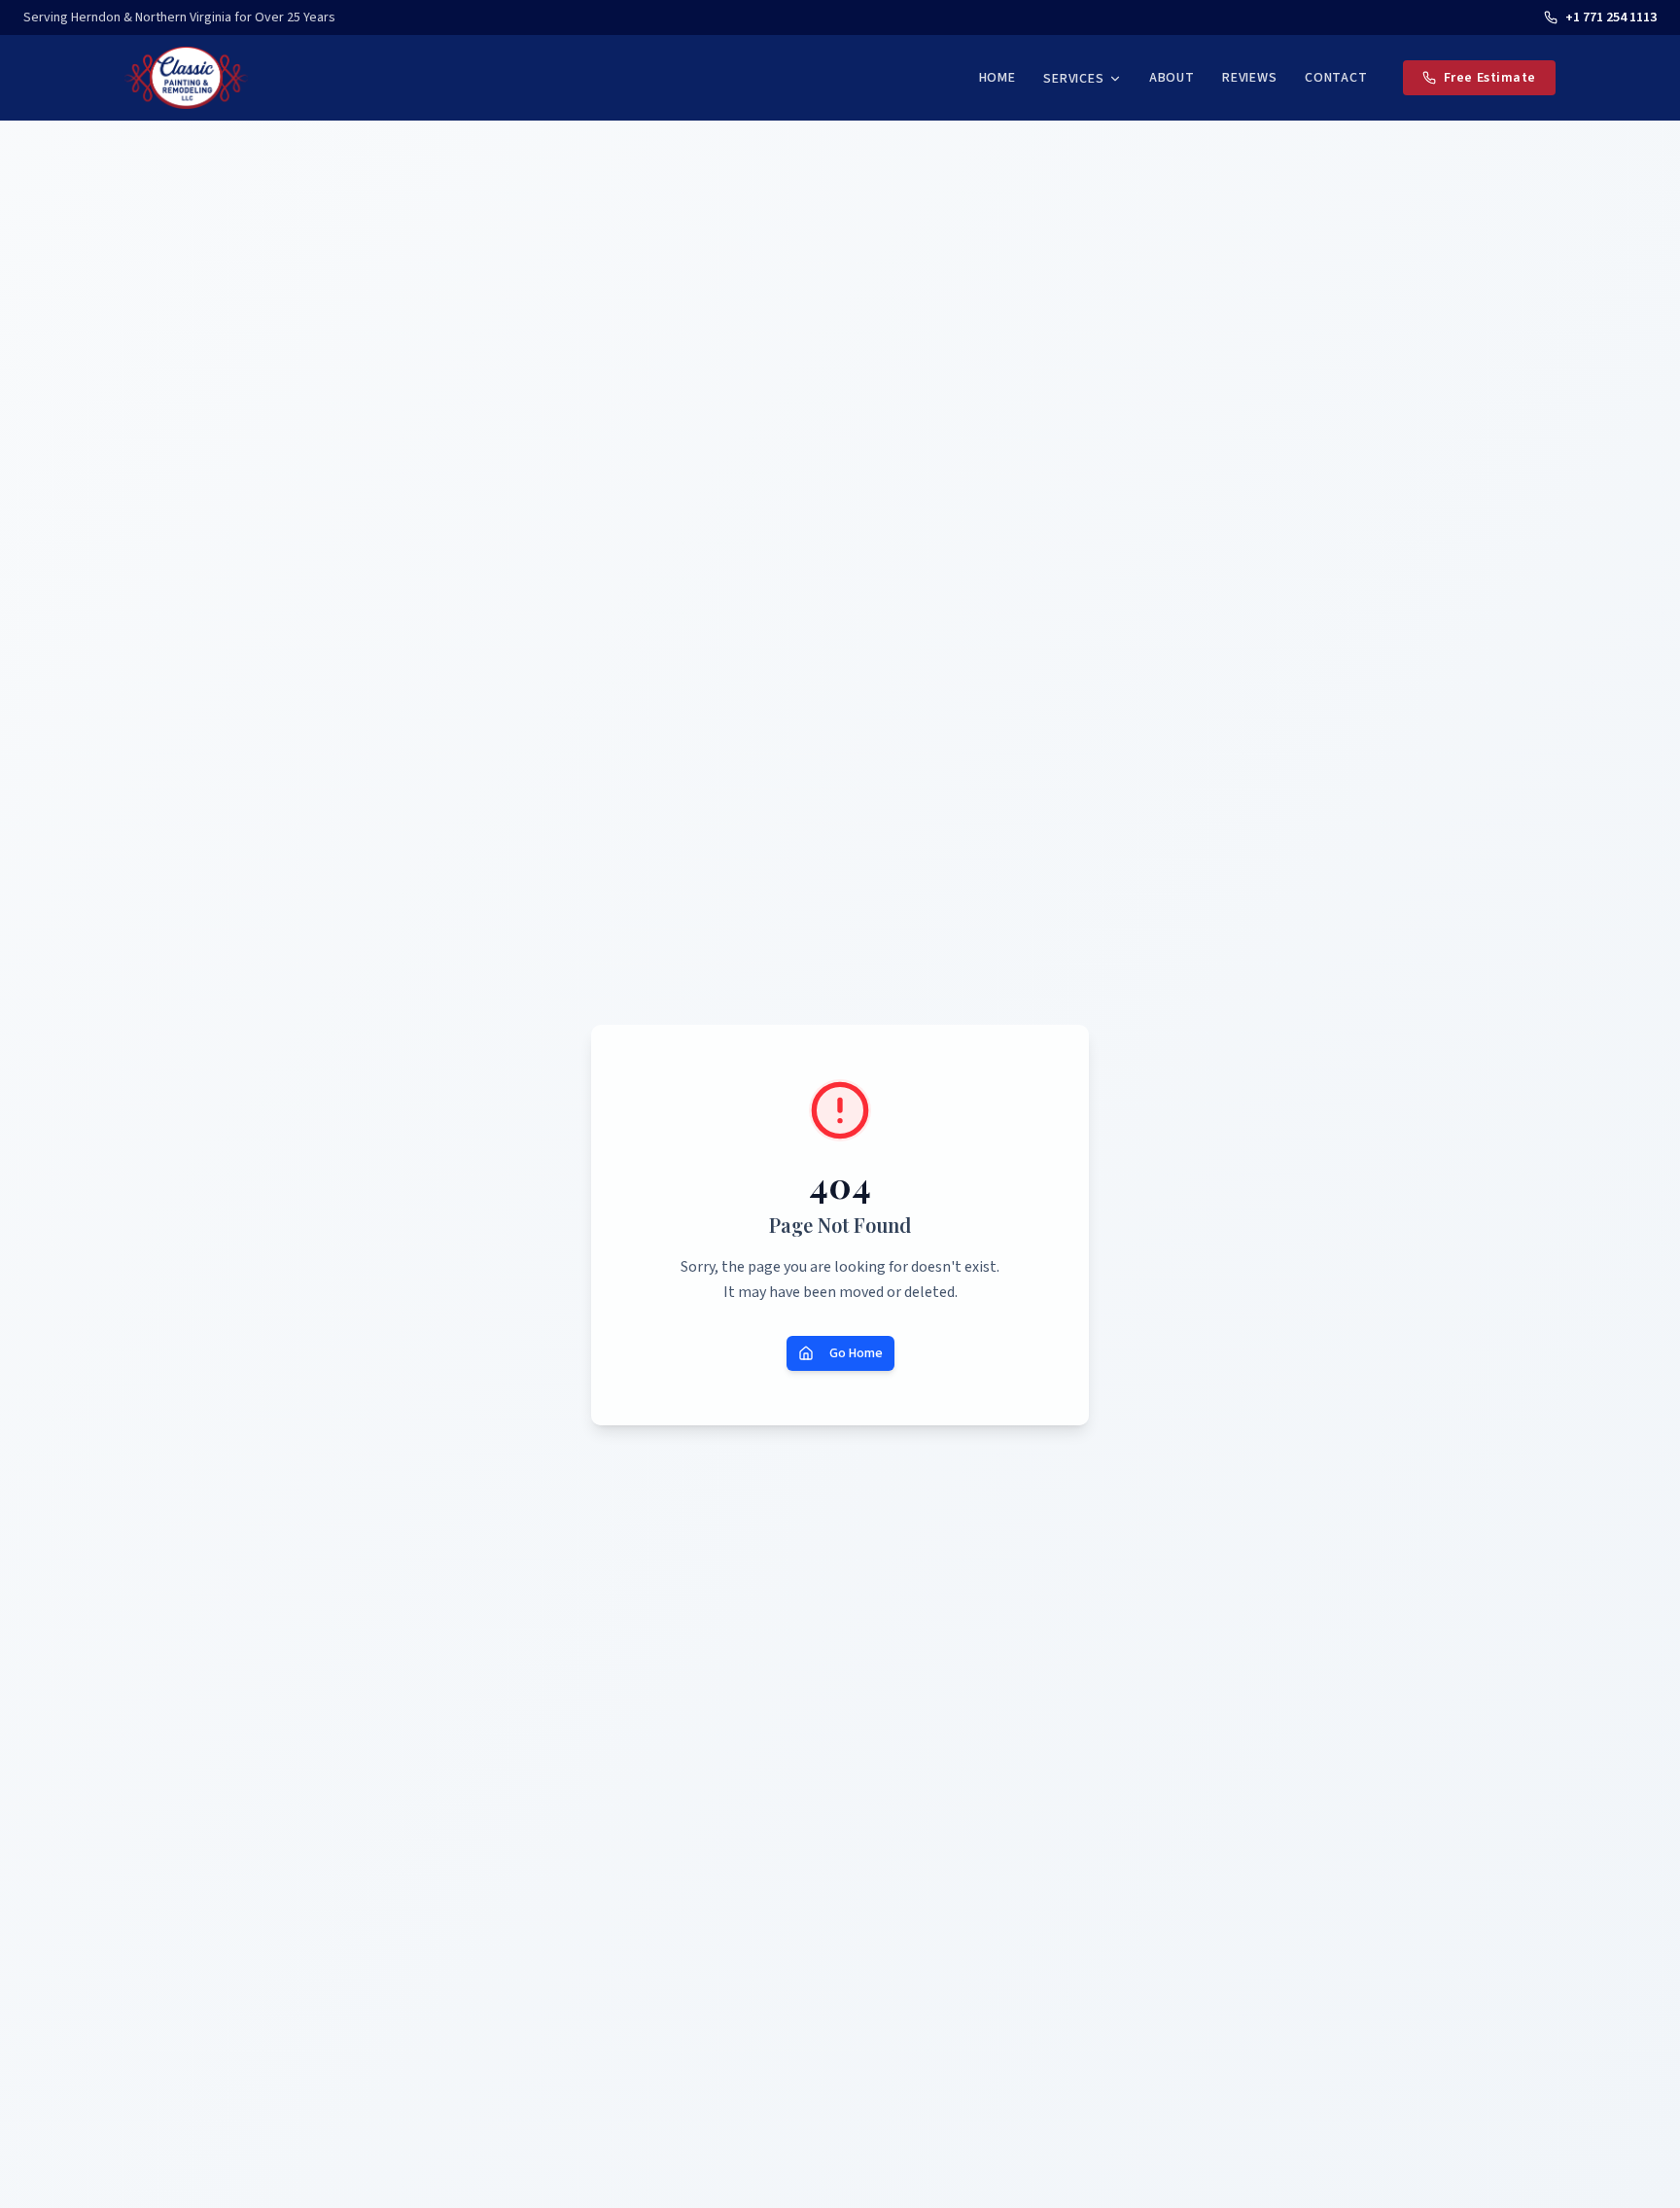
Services (1074, 79)
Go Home (856, 1353)
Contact (1336, 78)
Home (997, 78)
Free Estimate (1490, 78)
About (1172, 78)
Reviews (1250, 78)
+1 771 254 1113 (1611, 18)
